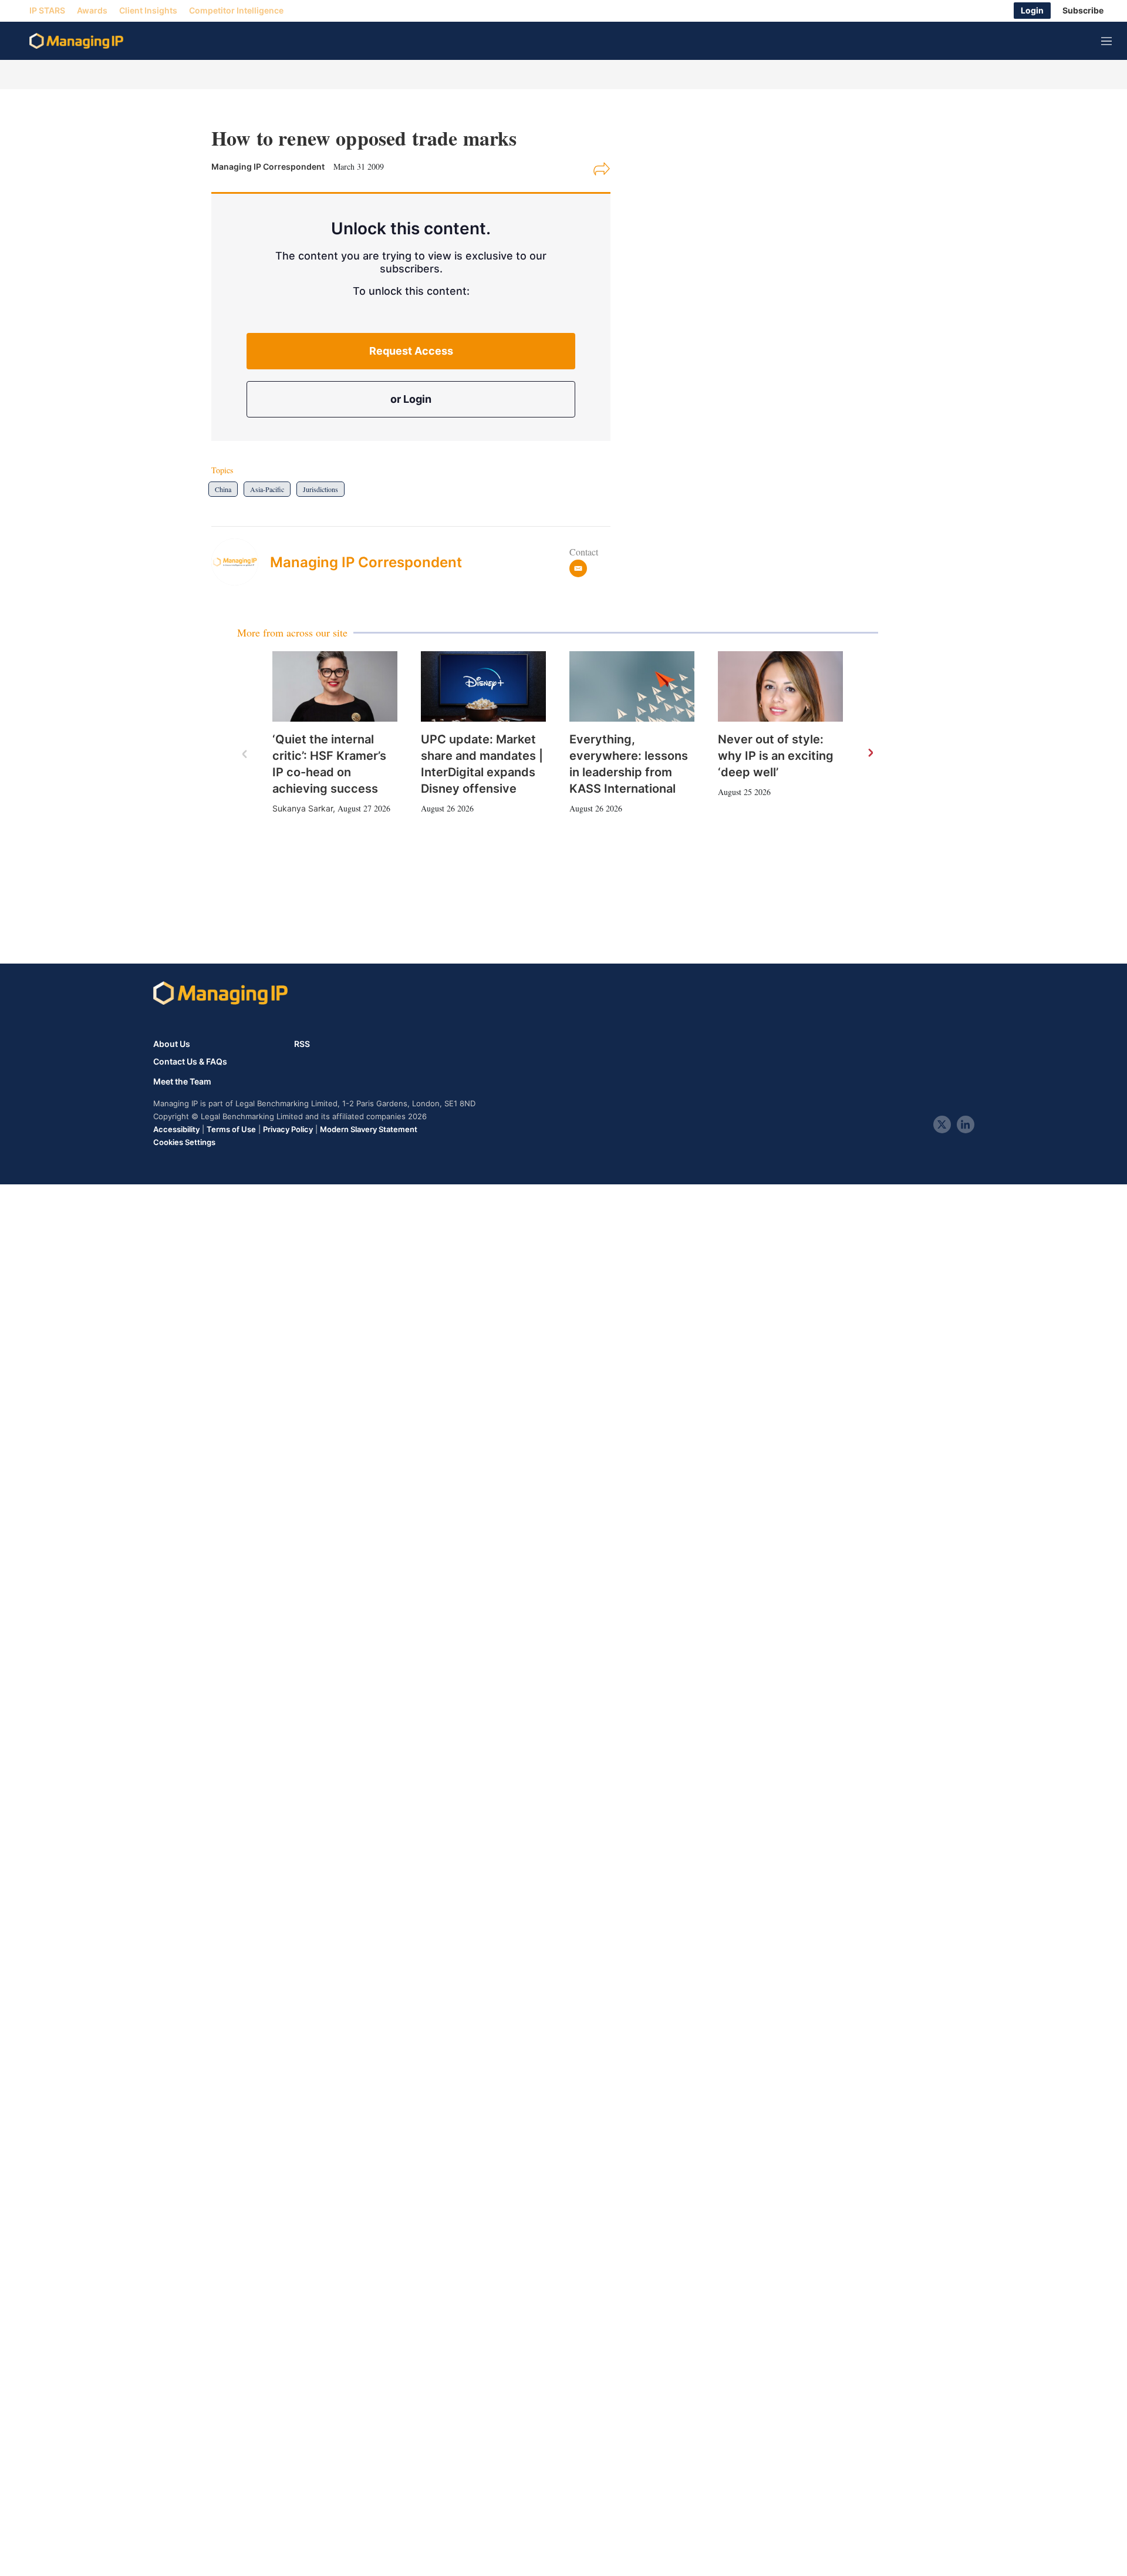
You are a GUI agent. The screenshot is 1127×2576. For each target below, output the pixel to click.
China (223, 489)
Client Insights (148, 11)
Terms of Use (231, 1129)
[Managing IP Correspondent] (241, 562)
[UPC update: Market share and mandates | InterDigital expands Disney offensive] (483, 686)
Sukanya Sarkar (303, 808)
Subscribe (1083, 11)
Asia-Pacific (267, 489)
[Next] (870, 753)
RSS (302, 1044)
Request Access (411, 351)
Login (1032, 11)
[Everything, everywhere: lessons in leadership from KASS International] (632, 686)
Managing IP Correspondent (366, 562)
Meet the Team (182, 1082)
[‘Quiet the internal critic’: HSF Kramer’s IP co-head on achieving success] (335, 686)
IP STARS (47, 11)
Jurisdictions (320, 489)
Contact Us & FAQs (190, 1062)
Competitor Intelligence (236, 11)
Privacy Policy (288, 1129)
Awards (92, 11)
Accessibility (176, 1129)
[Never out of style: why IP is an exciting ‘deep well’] (780, 686)
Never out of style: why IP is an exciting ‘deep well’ (776, 756)
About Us (172, 1044)
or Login (411, 399)
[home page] (76, 41)
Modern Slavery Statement (369, 1129)
